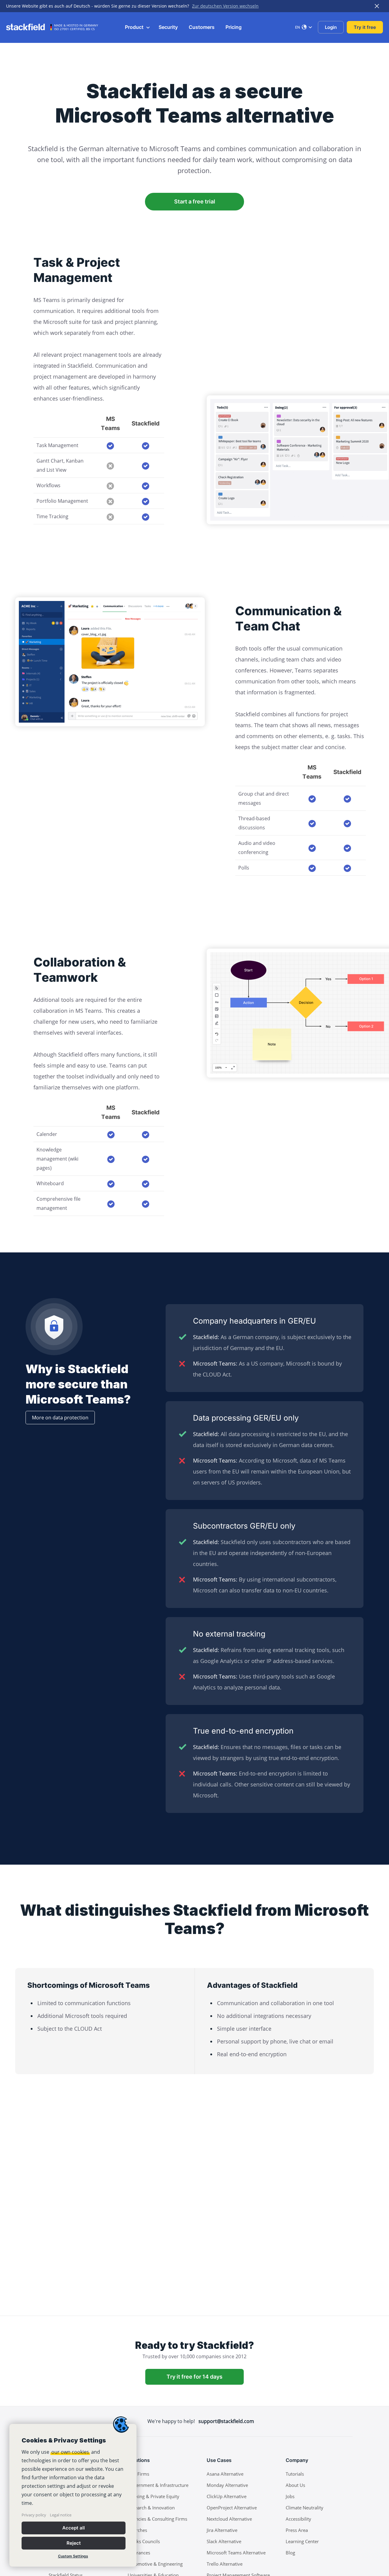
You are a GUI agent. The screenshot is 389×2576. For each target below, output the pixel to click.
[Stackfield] (29, 27)
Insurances (139, 2553)
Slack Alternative (224, 2541)
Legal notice (61, 2515)
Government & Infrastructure (158, 2485)
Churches (137, 2530)
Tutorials (295, 2474)
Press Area (297, 2530)
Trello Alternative (225, 2564)
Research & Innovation (151, 2508)
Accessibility (298, 2519)
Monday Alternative (227, 2485)
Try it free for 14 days (194, 2377)
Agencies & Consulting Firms (157, 2519)
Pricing (234, 27)
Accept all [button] (74, 2528)
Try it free (365, 27)
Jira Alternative (222, 2530)
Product (135, 27)
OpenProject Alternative (232, 2508)
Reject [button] (74, 2543)
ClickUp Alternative (227, 2496)
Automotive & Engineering (155, 2564)
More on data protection (60, 1418)
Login (331, 27)
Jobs (290, 2496)
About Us (295, 2485)
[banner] (73, 2495)
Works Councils (144, 2541)
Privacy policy (34, 2515)
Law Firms (138, 2474)
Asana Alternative (225, 2474)
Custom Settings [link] (73, 2556)
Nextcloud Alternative (229, 2519)
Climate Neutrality (305, 2508)
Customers (202, 27)
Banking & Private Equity (153, 2496)
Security (168, 27)
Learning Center (302, 2541)
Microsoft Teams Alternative (236, 2553)
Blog (290, 2553)
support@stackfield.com (226, 2421)
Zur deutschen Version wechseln (225, 6)
